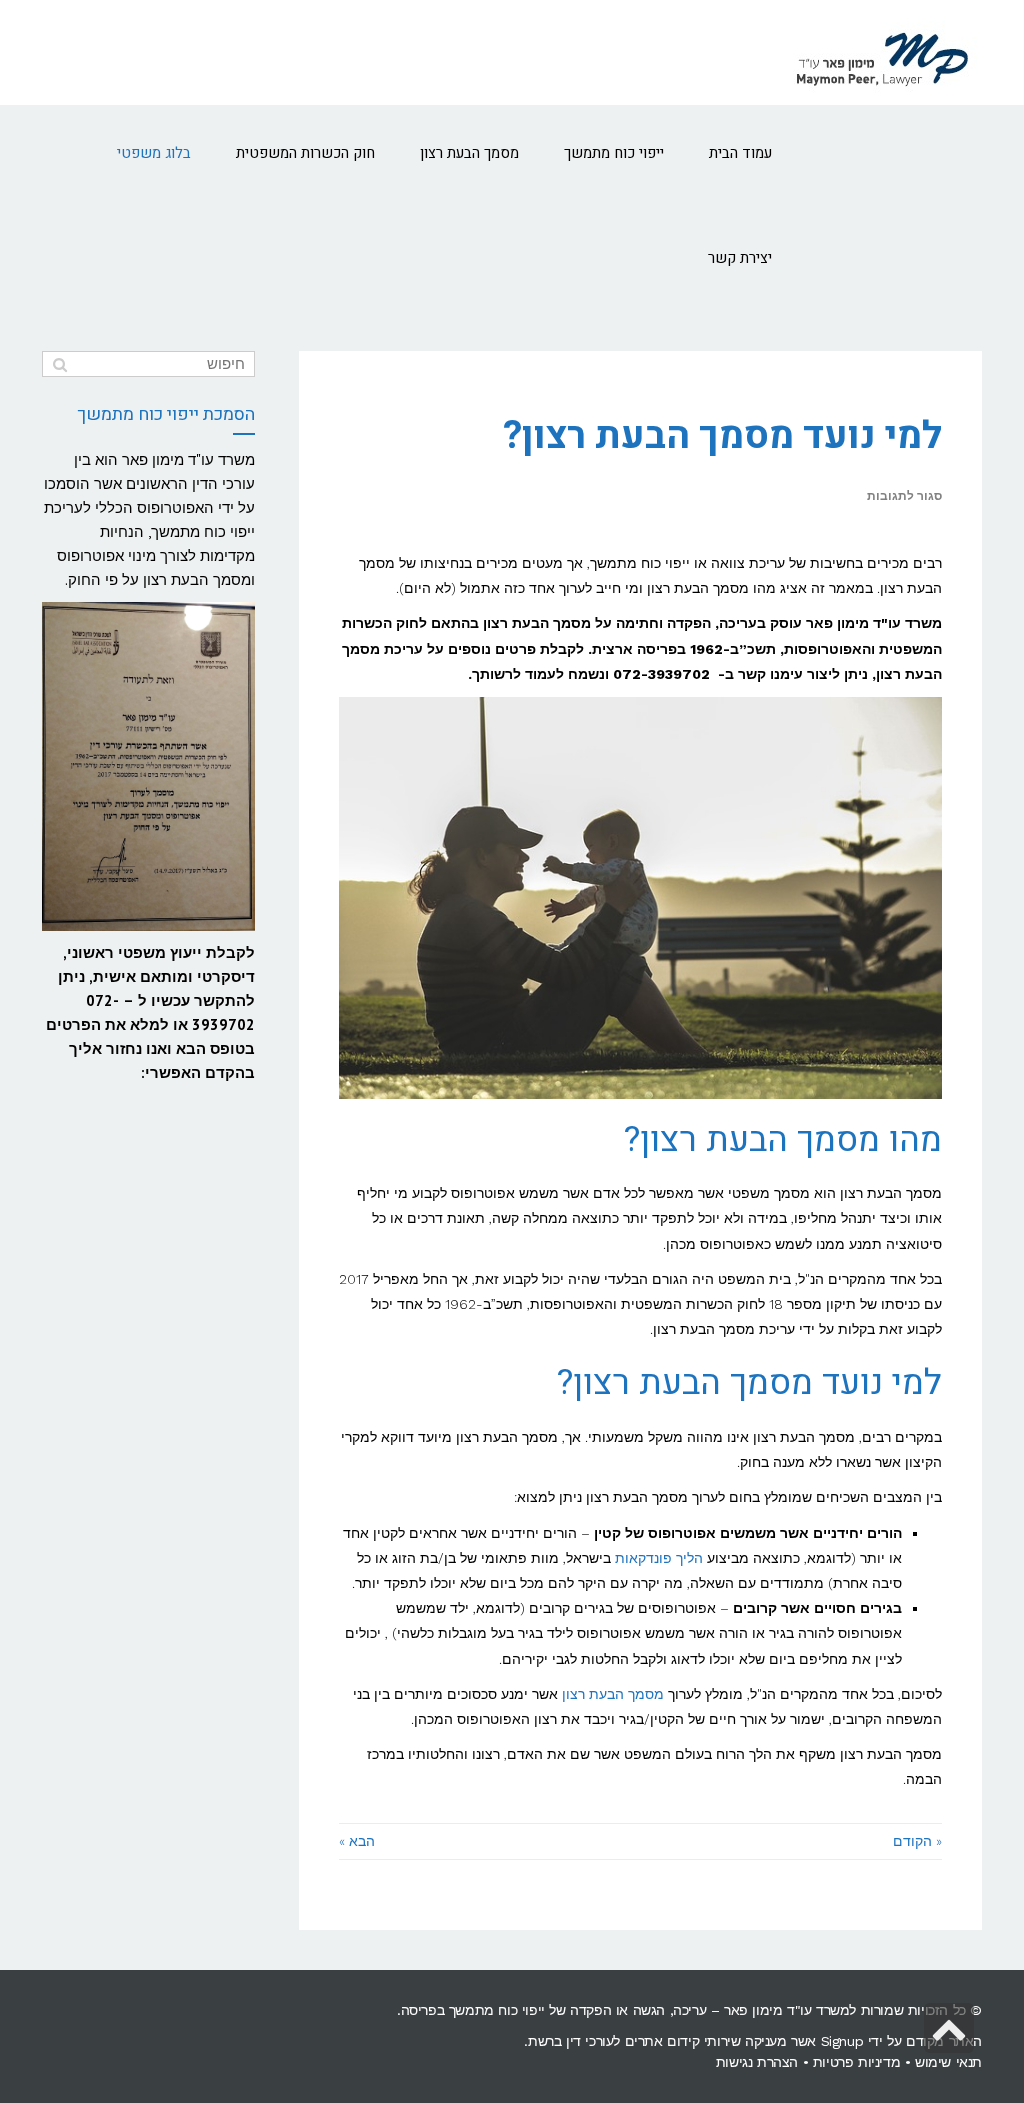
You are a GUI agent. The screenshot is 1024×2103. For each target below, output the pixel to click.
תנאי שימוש (948, 2062)
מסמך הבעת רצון (613, 1694)
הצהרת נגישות (757, 2062)
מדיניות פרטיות (856, 2062)
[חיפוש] (59, 364)
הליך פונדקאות (659, 1558)
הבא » (357, 1841)
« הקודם (917, 1841)
